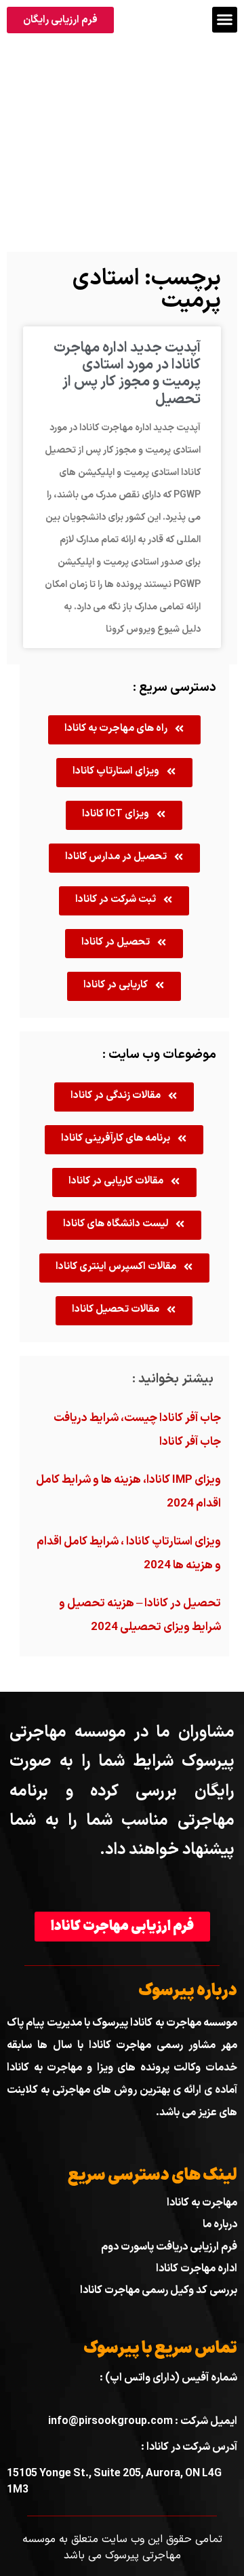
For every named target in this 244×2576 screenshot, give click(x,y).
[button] (225, 20)
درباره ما (220, 2224)
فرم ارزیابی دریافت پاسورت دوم (169, 2247)
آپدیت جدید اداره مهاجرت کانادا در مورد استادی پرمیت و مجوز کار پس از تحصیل (127, 374)
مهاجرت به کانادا (202, 2203)
